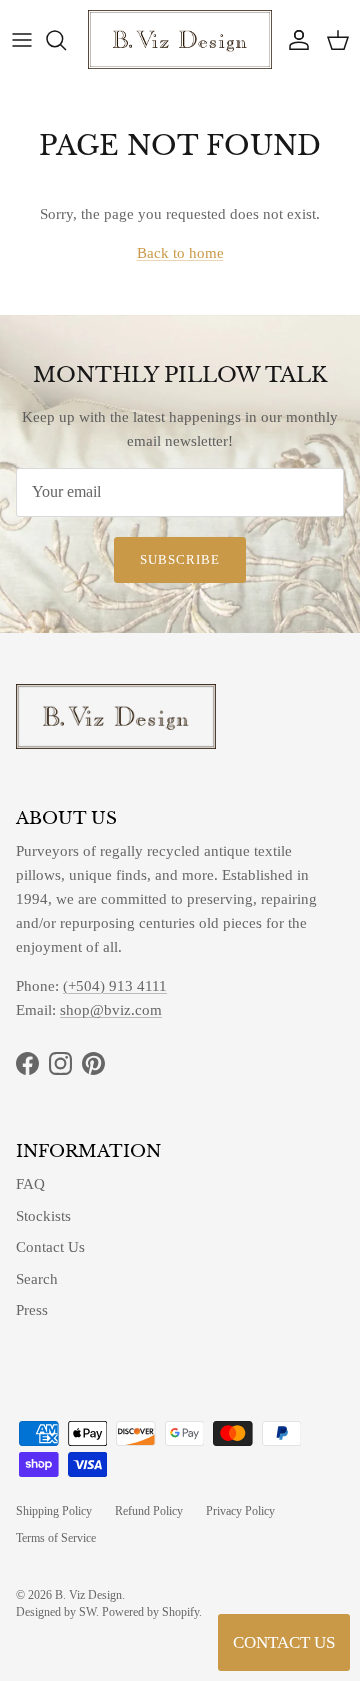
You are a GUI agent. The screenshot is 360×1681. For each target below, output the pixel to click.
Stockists (43, 1216)
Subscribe (180, 559)
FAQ (30, 1184)
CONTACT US (284, 1642)
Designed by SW (56, 1612)
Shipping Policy (54, 1511)
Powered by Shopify (150, 1612)
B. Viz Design (88, 1595)
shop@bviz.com (111, 1010)
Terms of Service (56, 1538)
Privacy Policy (240, 1511)
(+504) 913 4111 (115, 986)
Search (37, 1279)
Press (32, 1310)
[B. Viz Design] (180, 39)
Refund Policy (149, 1511)
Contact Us (50, 1247)
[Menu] (22, 40)
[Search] (66, 40)
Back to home (180, 253)
